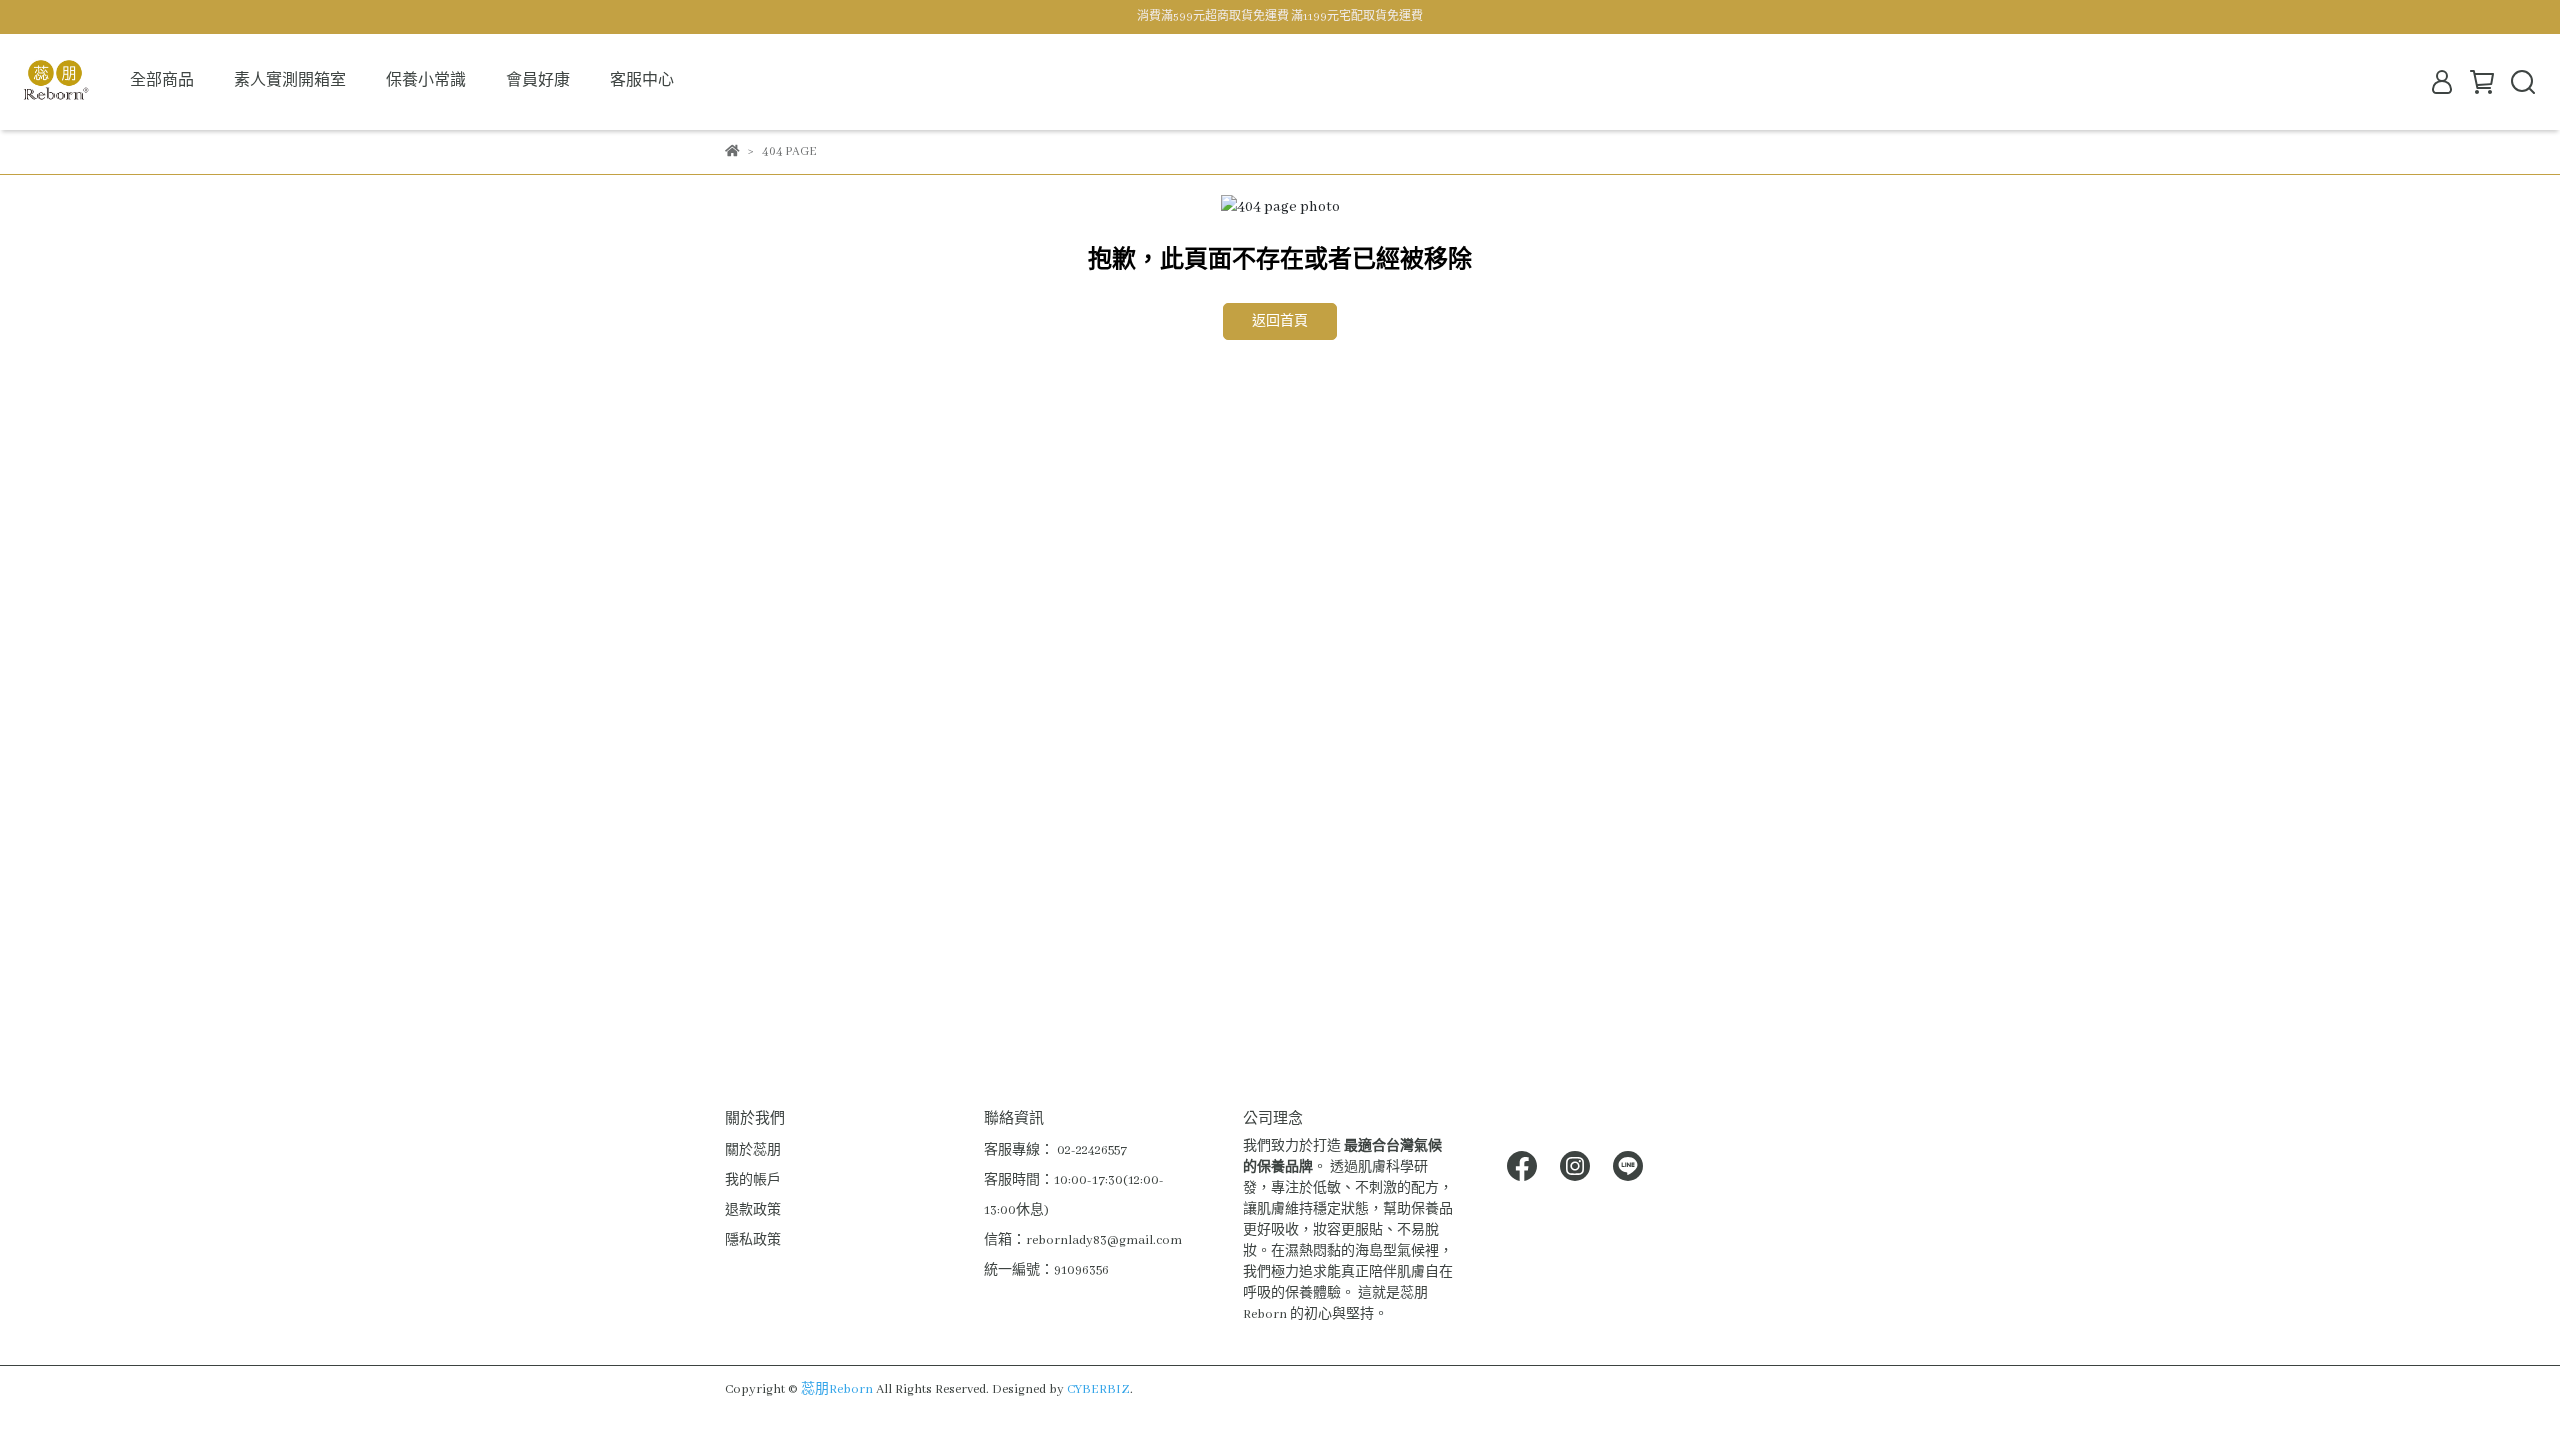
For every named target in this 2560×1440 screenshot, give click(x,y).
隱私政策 (753, 1240)
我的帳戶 (753, 1180)
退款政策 (753, 1210)
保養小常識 (426, 81)
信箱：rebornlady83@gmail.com (1083, 1240)
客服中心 (642, 81)
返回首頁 (1280, 321)
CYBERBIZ (1098, 1389)
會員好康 (538, 81)
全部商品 (162, 81)
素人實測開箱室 (290, 81)
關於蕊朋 (753, 1150)
